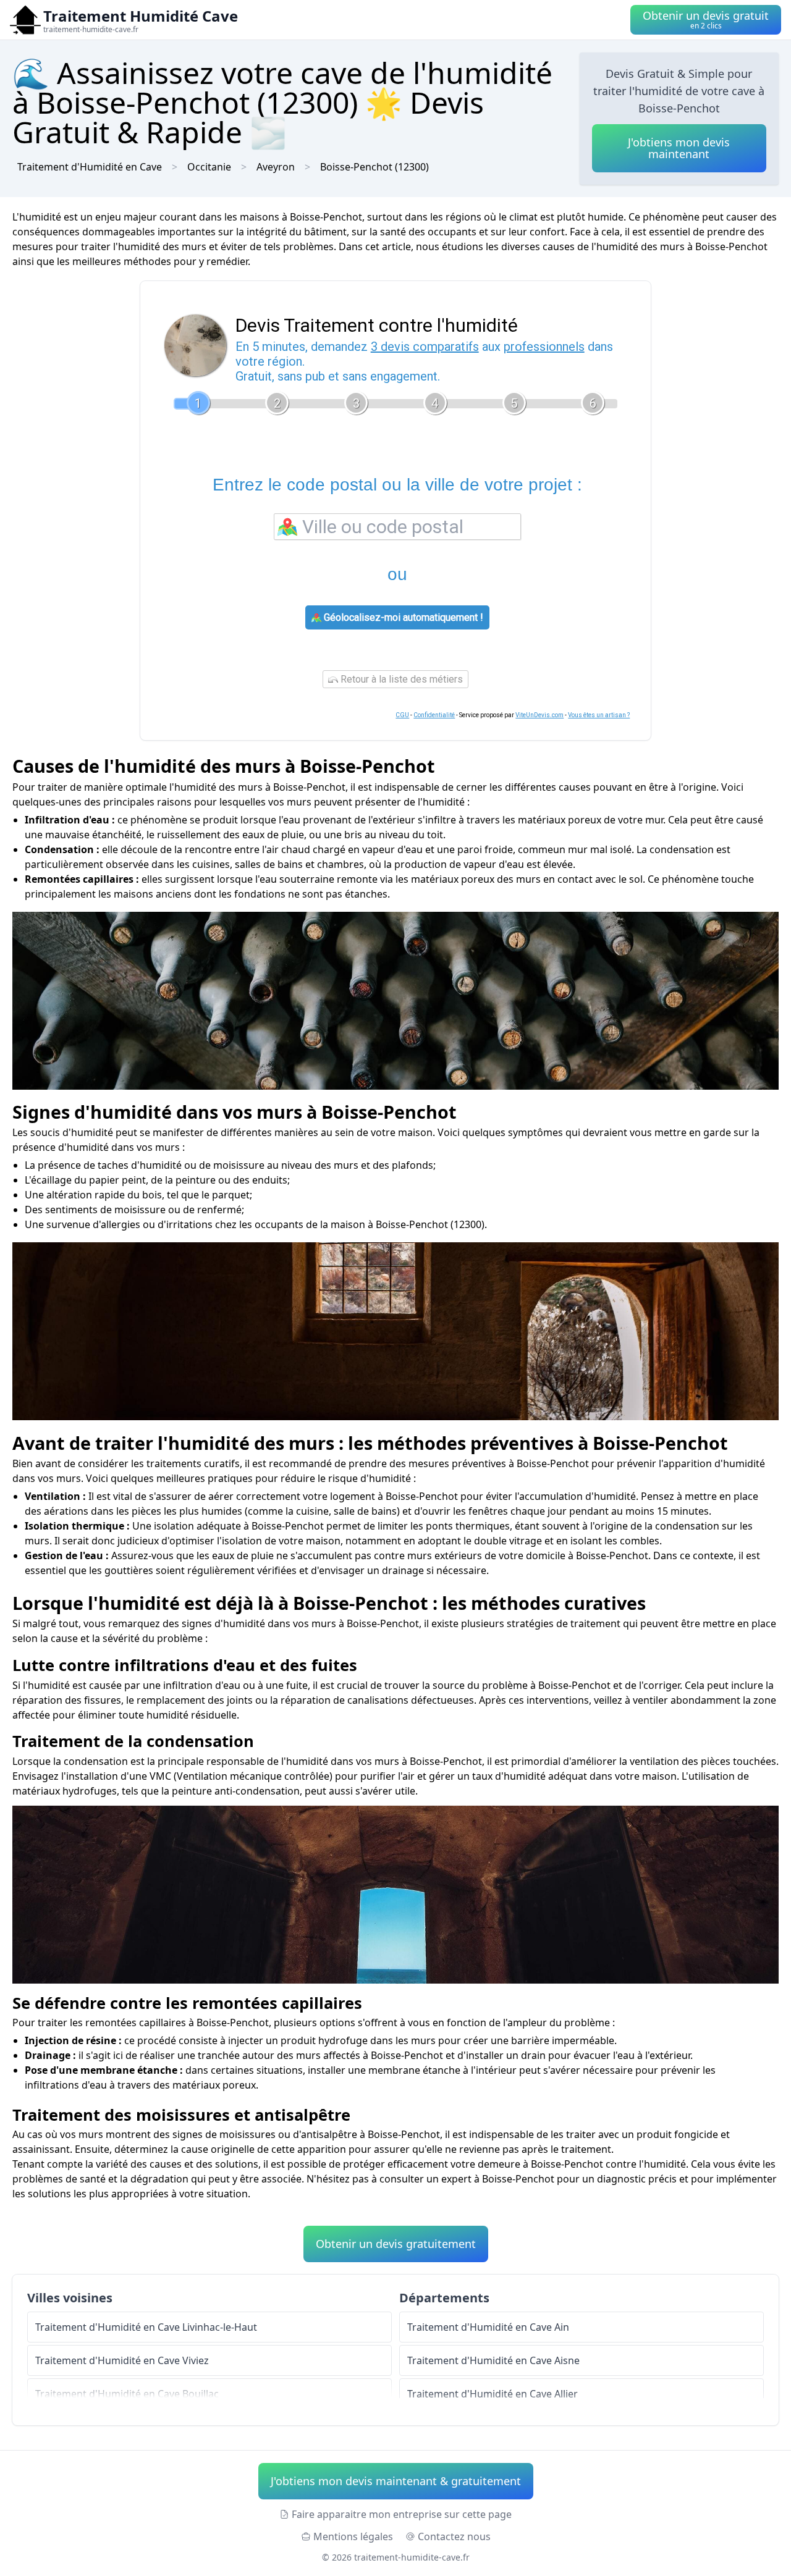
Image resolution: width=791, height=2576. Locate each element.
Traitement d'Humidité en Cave (90, 167)
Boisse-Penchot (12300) (374, 167)
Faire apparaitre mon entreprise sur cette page (402, 2514)
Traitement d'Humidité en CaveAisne (493, 2360)
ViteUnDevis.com (539, 715)
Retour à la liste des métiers (400, 679)
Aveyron (276, 167)
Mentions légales (353, 2536)
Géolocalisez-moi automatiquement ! (402, 617)
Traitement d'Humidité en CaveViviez (122, 2360)
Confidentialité (434, 715)
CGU (402, 715)
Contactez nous (454, 2536)
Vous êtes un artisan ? (599, 715)
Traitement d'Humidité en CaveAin (488, 2327)
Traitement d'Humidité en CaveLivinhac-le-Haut (146, 2327)
